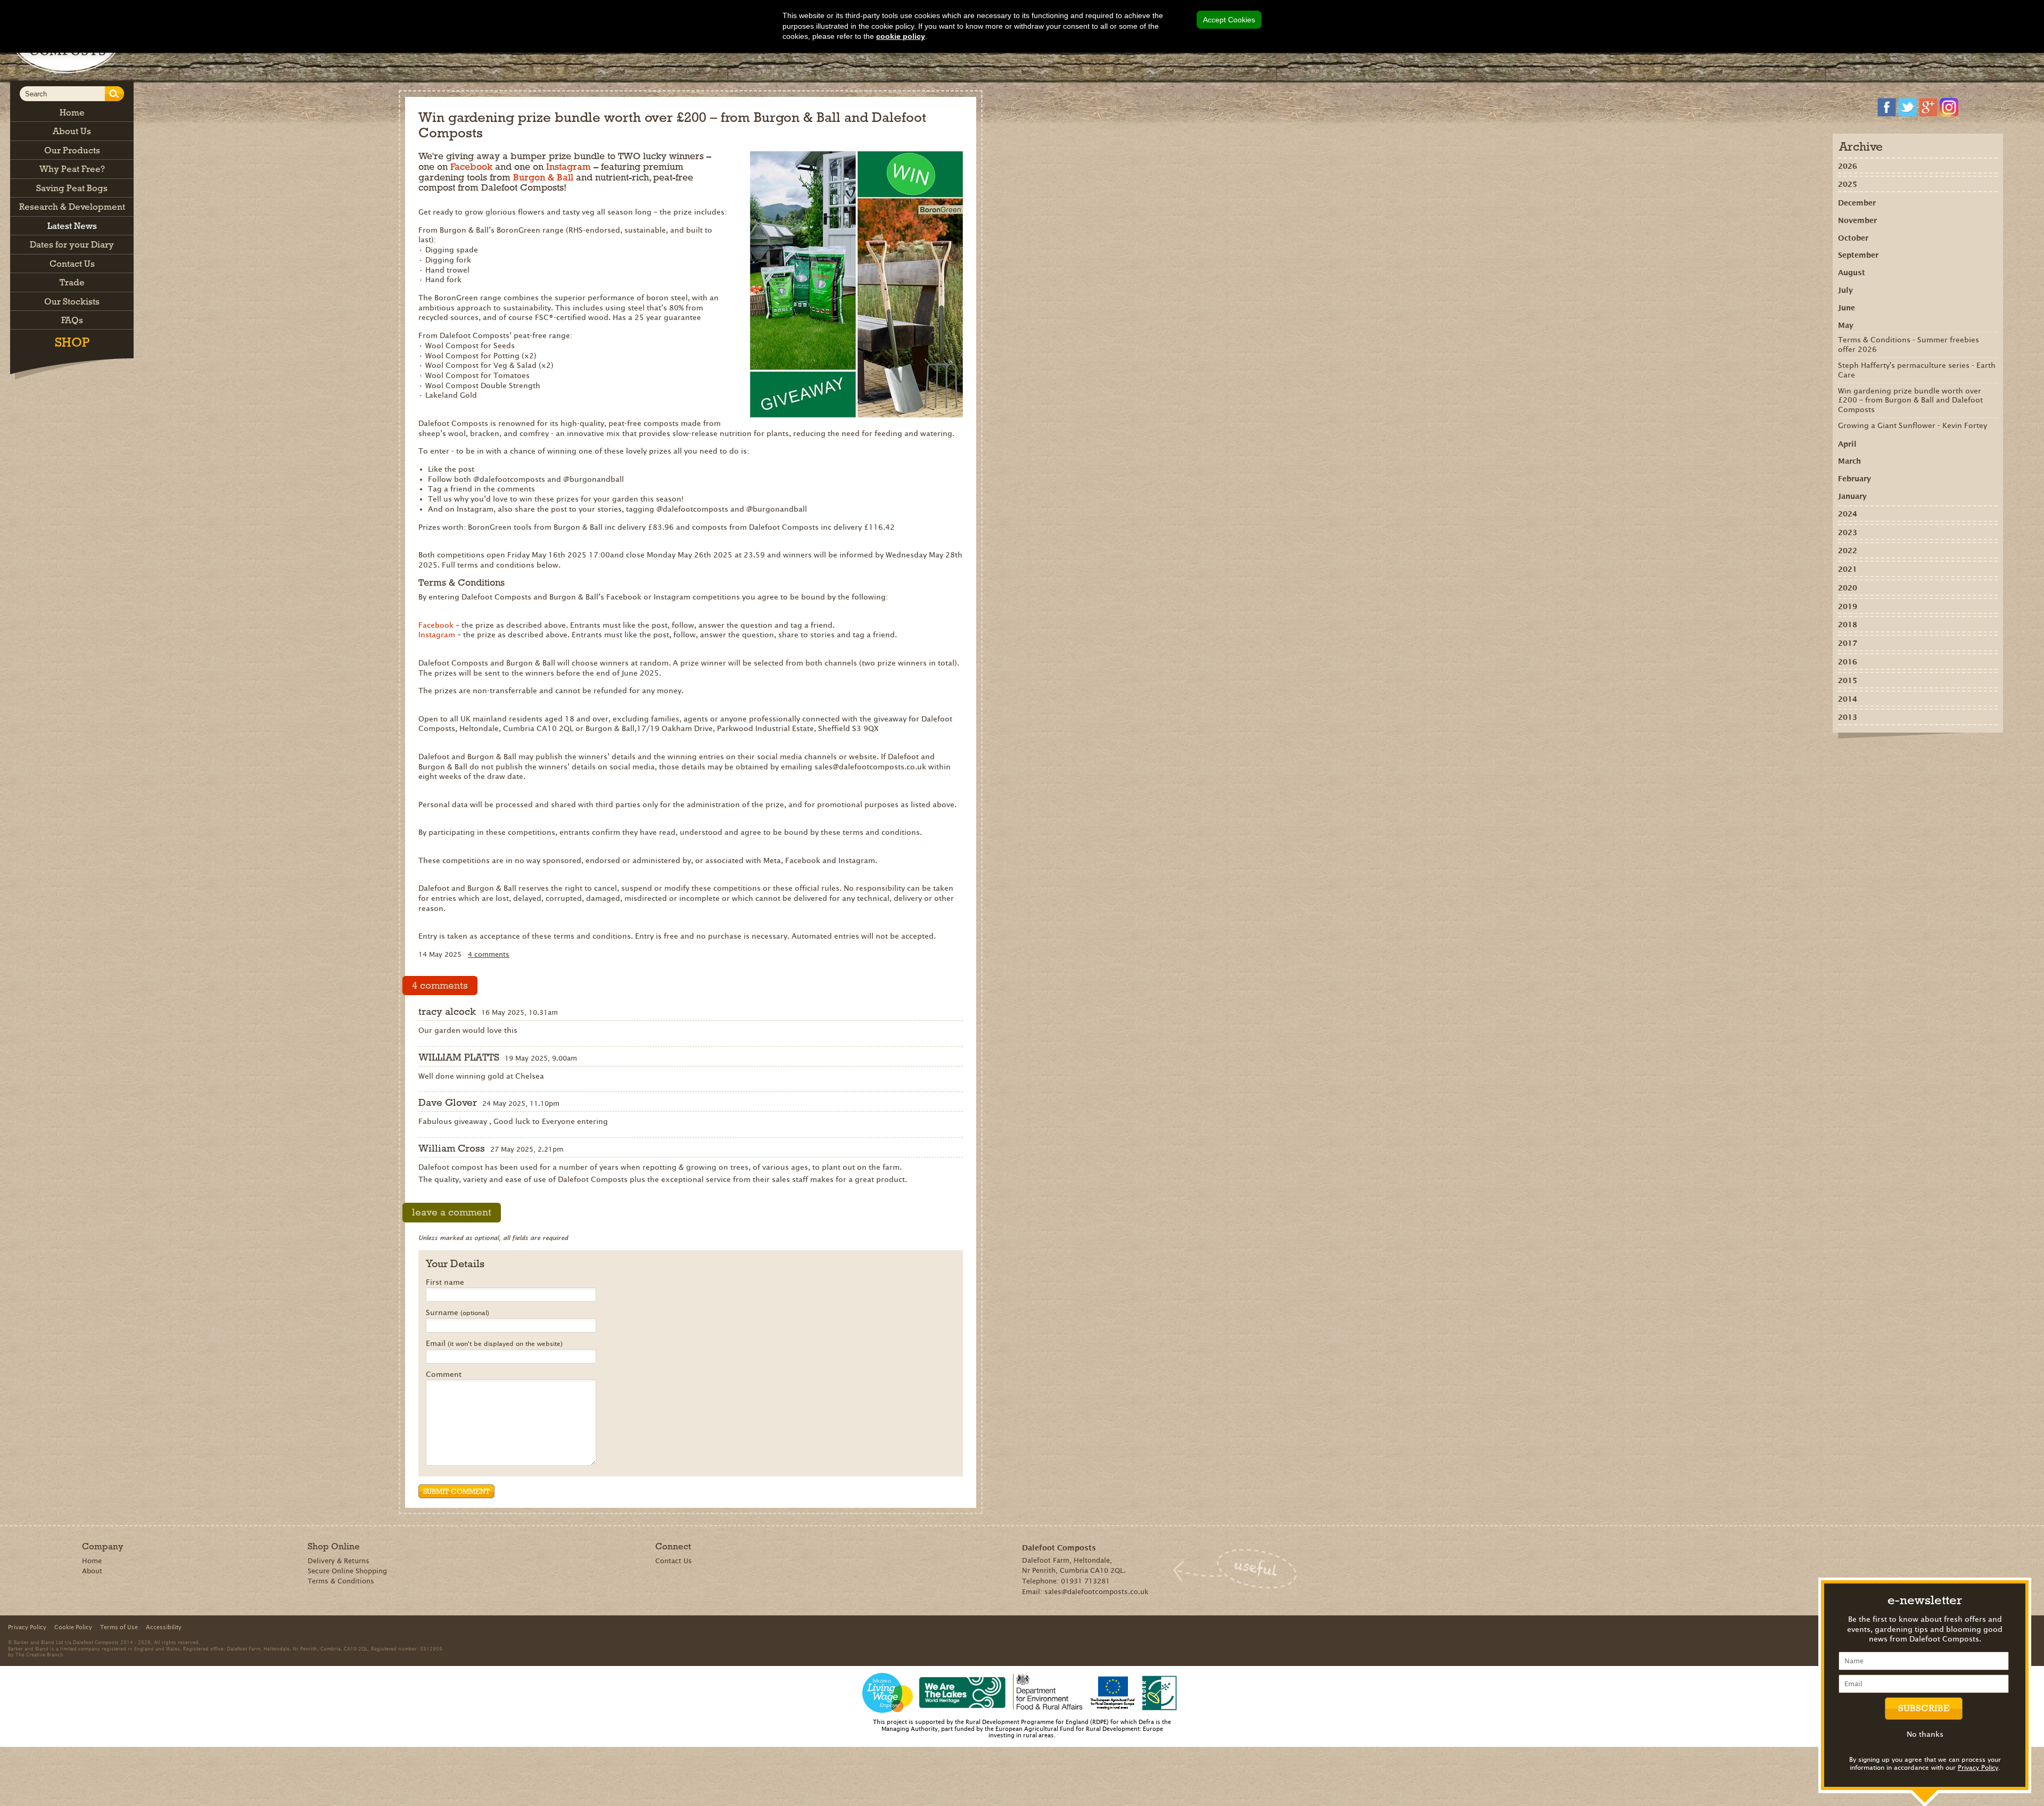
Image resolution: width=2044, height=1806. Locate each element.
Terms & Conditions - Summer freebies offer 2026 (1909, 344)
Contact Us (674, 1561)
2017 (1848, 643)
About (92, 1571)
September (1858, 255)
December (1857, 203)
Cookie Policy (73, 1627)
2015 (1848, 680)
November (1857, 220)
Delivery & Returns (339, 1561)
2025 (1848, 184)
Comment (444, 1375)
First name (445, 1283)
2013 (1848, 717)
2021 (1848, 569)
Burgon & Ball (543, 177)
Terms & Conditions (341, 1581)
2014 (1848, 699)
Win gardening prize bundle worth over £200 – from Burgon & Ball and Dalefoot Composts (1910, 400)
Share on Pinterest (1904, 757)
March (1849, 461)
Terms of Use (119, 1627)
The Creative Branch (39, 1654)
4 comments (489, 954)
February (1855, 479)
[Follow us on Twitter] (1907, 107)
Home (92, 1561)
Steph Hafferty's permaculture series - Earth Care (1917, 370)
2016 (1848, 662)
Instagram (568, 167)
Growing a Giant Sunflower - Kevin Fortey (1913, 425)
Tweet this (1920, 757)
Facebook (471, 167)
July (1845, 290)
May (1846, 325)
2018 (1848, 625)
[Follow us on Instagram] (1949, 107)
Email (494, 1344)
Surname (458, 1313)
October (1853, 238)
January (1852, 496)
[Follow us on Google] (1928, 107)
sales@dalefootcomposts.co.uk (1097, 1592)
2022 (1848, 551)
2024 (1848, 514)
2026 (1848, 166)
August (1852, 273)
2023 (1848, 532)
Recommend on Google (1889, 757)
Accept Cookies (1229, 20)
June (1847, 308)
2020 (1848, 588)
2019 (1848, 606)
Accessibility (164, 1627)
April (1847, 444)
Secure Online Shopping (347, 1571)
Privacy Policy (1978, 1767)
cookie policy (901, 36)
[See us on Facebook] (1887, 107)
